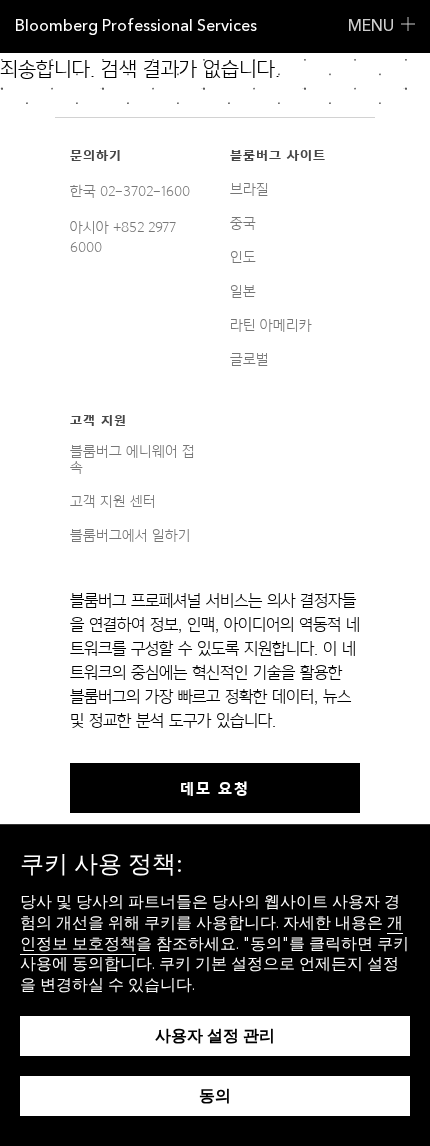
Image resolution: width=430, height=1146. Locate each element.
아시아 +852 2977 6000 (123, 237)
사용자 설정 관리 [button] (215, 1035)
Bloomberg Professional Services (136, 25)
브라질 (249, 189)
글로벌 (249, 359)
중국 (243, 223)
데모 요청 (215, 788)
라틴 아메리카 (271, 325)
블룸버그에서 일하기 (130, 535)
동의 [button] (215, 1095)
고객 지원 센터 (113, 501)
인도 (243, 257)
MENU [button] (371, 25)
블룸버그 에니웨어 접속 (132, 459)
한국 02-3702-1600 (130, 191)
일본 (243, 291)
